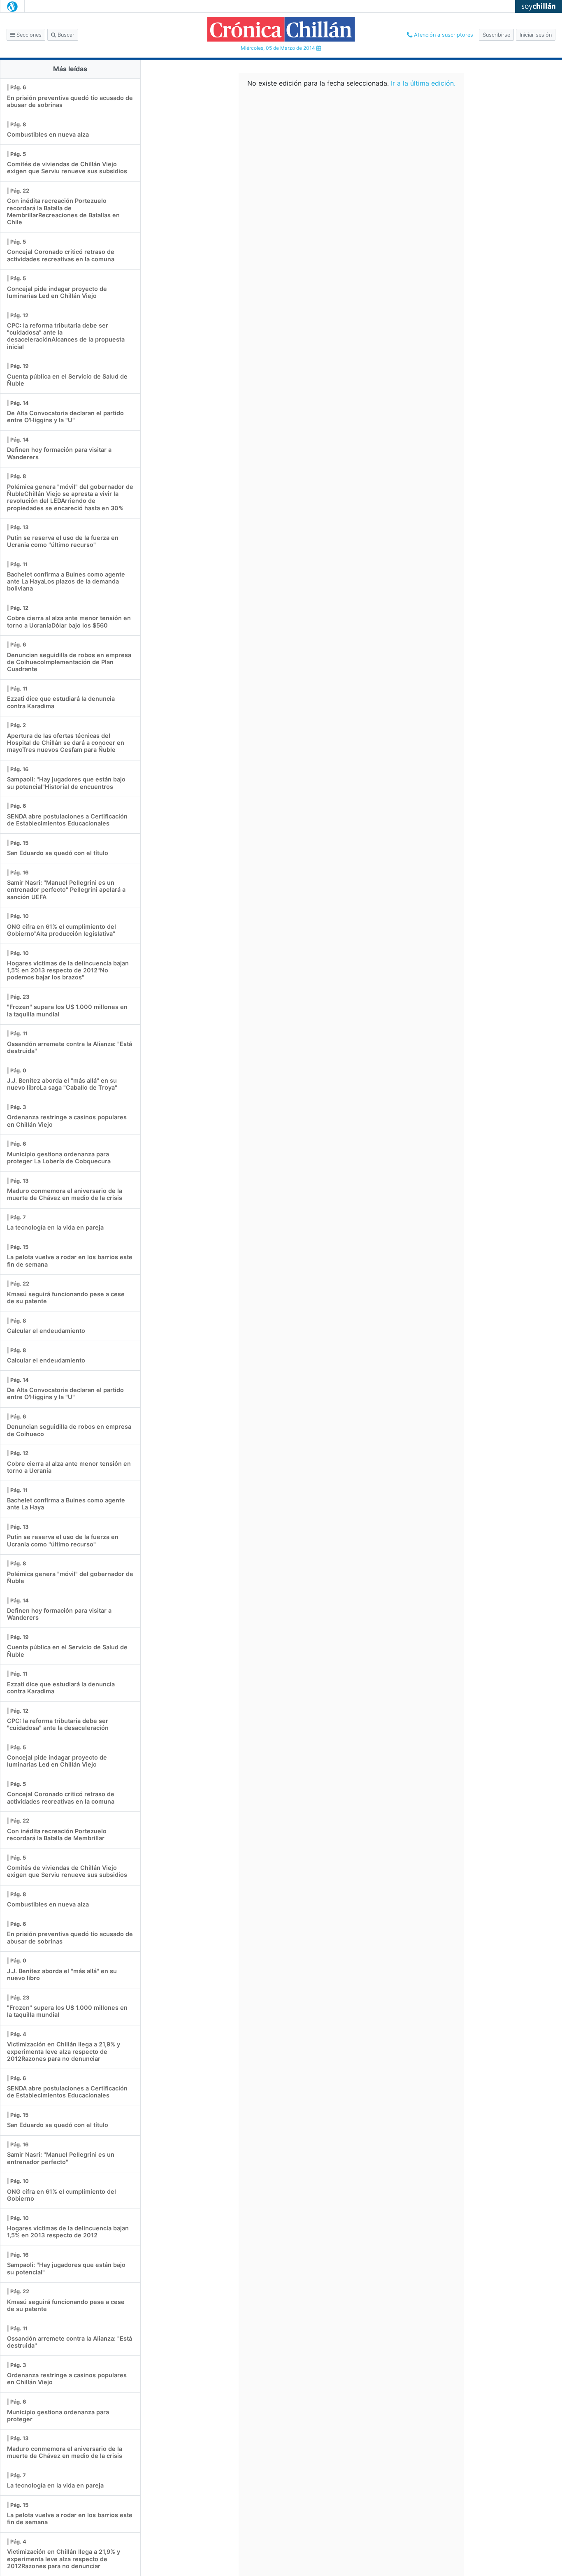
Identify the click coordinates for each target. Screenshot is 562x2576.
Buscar (65, 35)
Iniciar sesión (536, 35)
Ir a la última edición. (423, 83)
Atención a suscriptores (443, 35)
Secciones (28, 35)
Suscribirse (496, 35)
